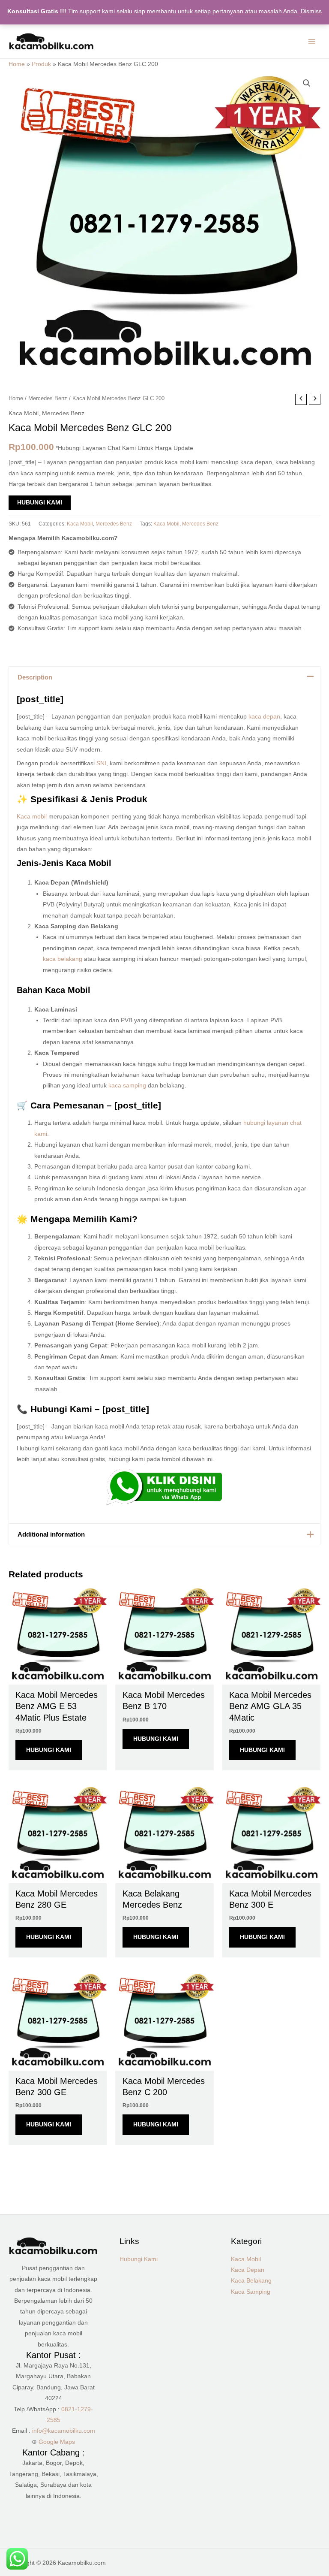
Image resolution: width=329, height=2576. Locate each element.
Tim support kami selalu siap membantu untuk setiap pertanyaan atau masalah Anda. (153, 11)
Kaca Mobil (24, 413)
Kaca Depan (248, 2270)
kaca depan (264, 717)
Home (17, 64)
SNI (101, 763)
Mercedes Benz (48, 399)
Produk (41, 64)
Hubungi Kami (40, 503)
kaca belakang (63, 959)
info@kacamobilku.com (64, 2431)
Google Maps (57, 2442)
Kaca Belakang (251, 2281)
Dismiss (311, 11)
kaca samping (127, 1086)
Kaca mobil (32, 817)
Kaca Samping (251, 2292)
